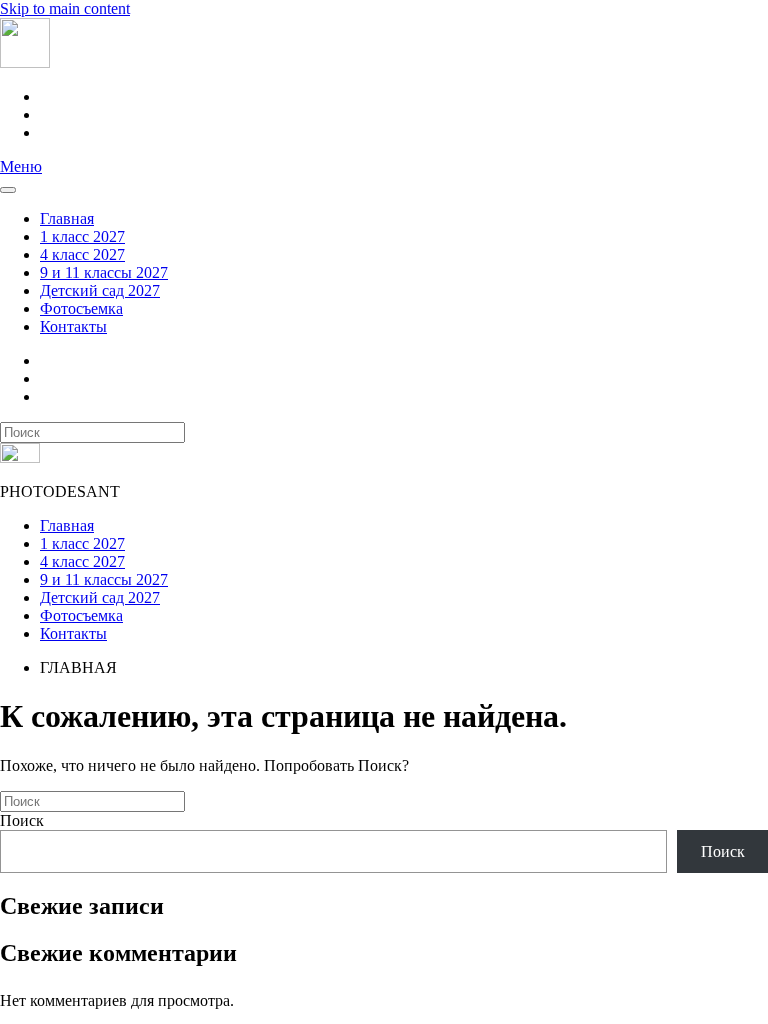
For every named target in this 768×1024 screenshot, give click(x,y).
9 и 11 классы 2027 (104, 272)
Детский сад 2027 (100, 290)
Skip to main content (65, 8)
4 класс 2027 (82, 254)
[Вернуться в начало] (25, 62)
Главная (67, 218)
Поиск (22, 820)
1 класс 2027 (82, 236)
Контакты (73, 326)
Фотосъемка (81, 308)
